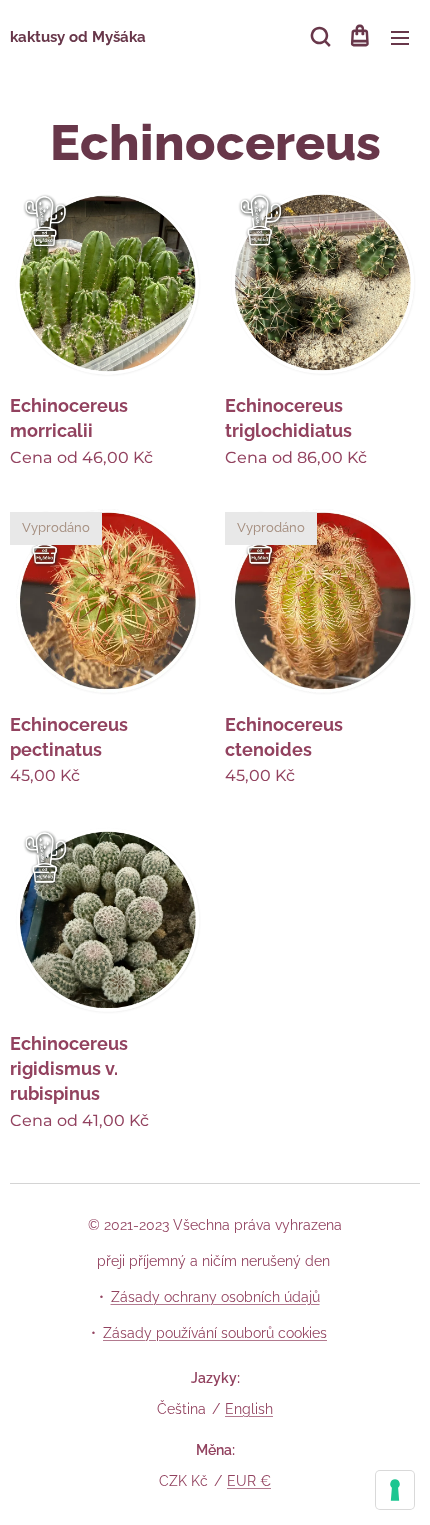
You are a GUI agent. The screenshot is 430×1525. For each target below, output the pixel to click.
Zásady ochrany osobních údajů (215, 1297)
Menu (400, 37)
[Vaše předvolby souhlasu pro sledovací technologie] (395, 1490)
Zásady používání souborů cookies (215, 1333)
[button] (319, 37)
